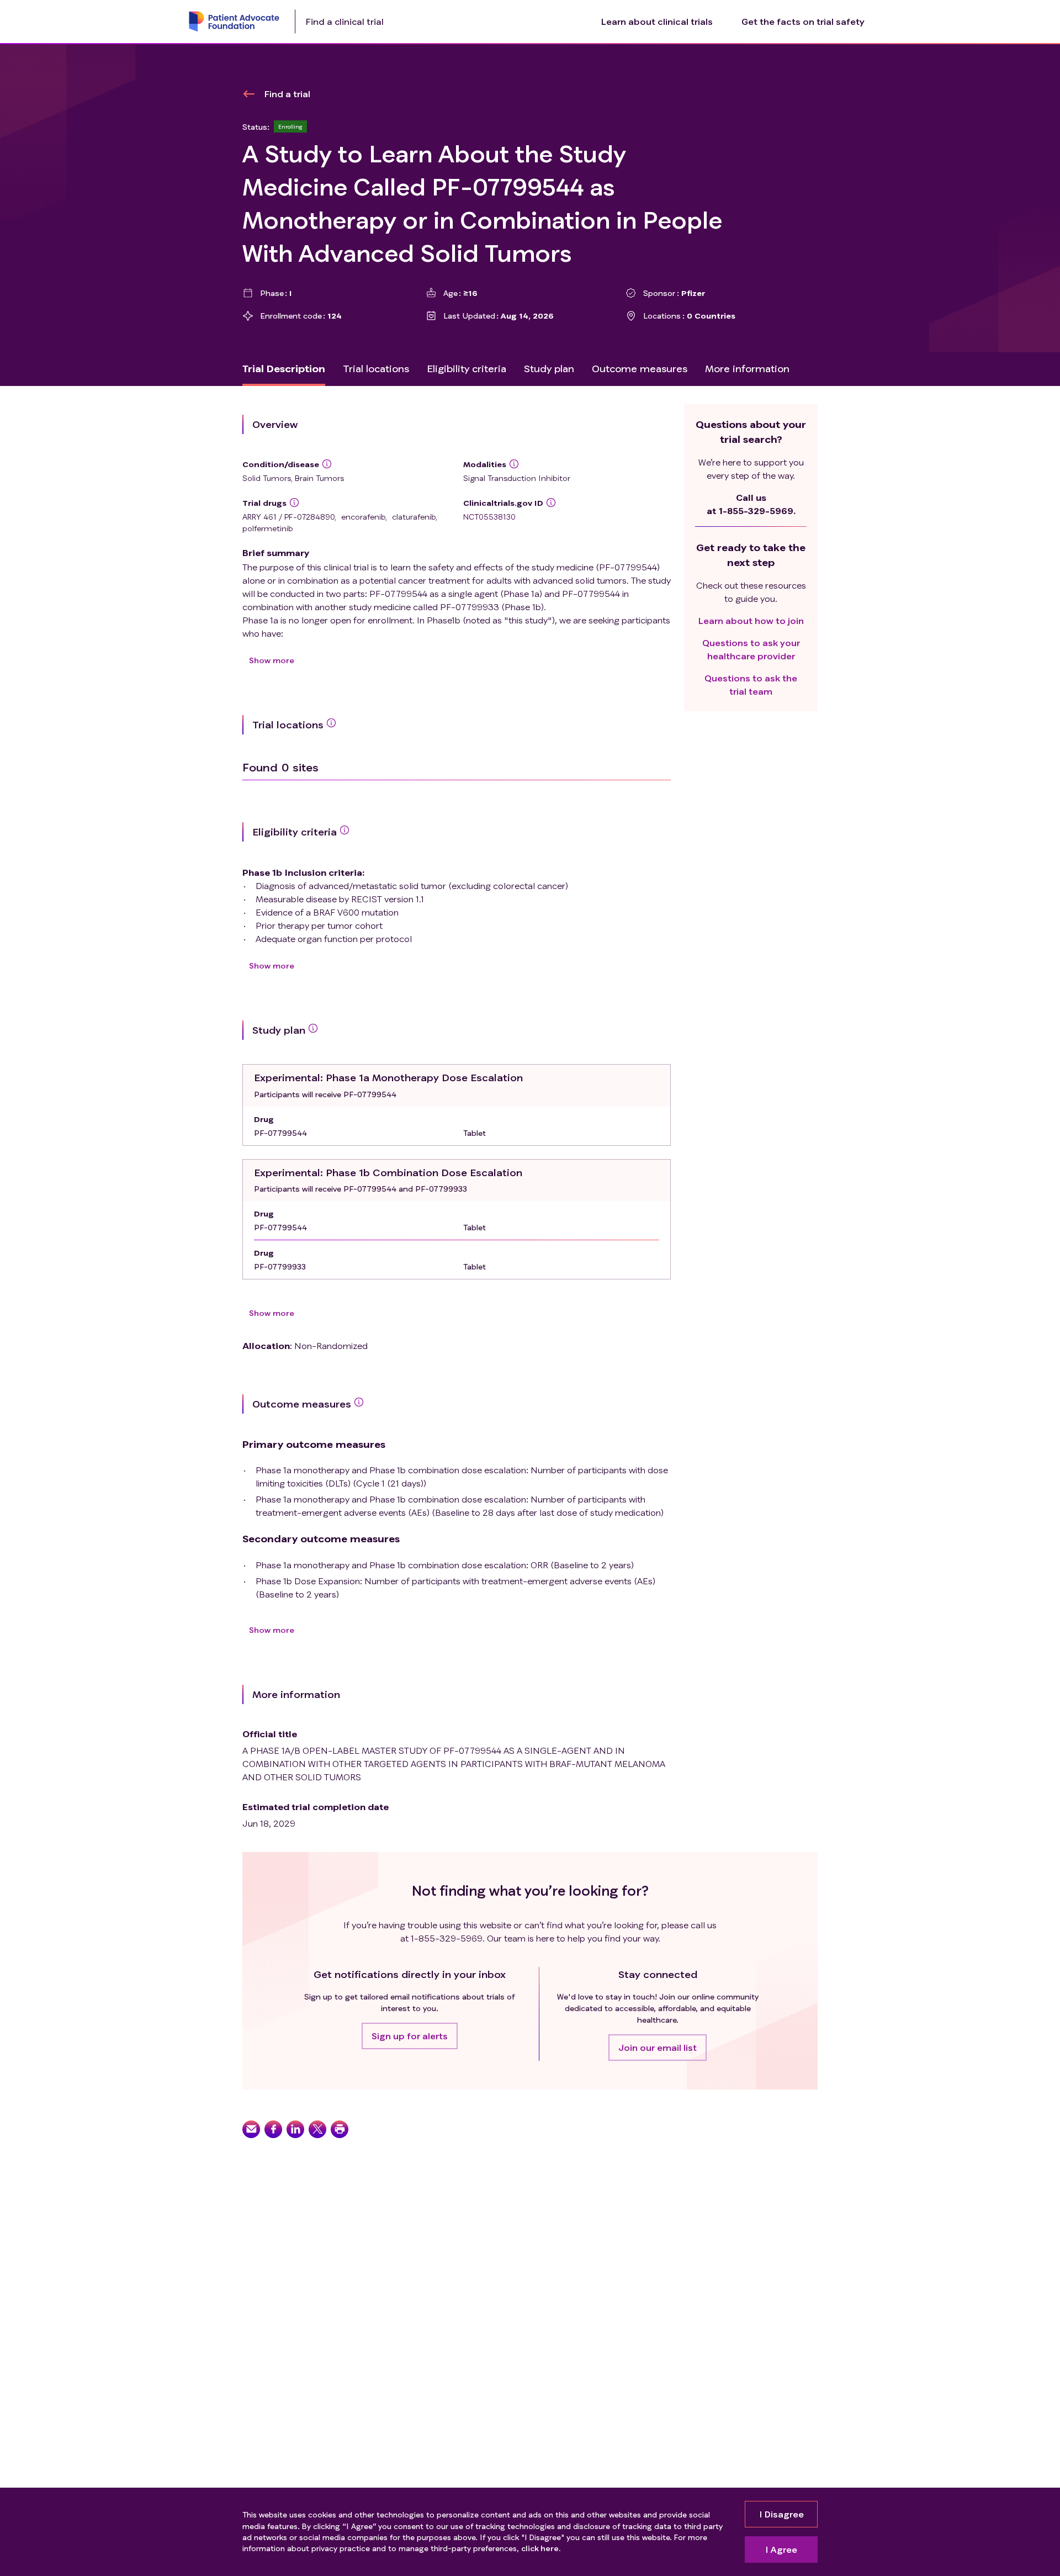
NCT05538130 (489, 517)
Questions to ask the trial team (751, 684)
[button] (410, 2036)
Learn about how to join (751, 620)
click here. (541, 2548)
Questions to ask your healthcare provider (751, 649)
